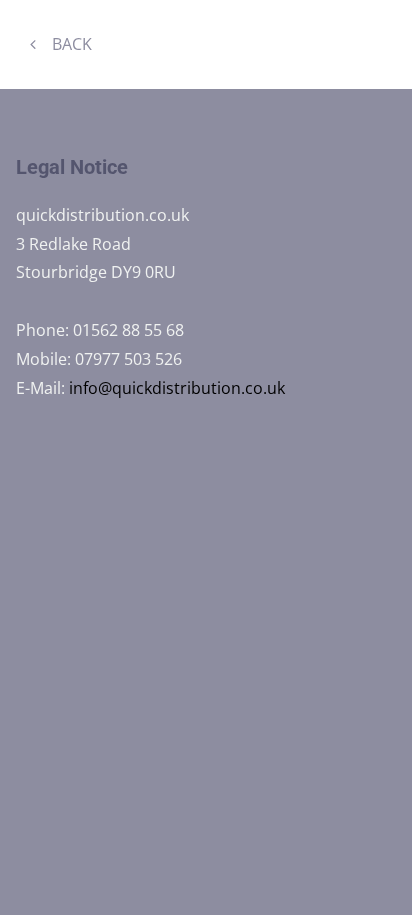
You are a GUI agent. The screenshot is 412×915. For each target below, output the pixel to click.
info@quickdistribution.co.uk (177, 388)
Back (74, 44)
